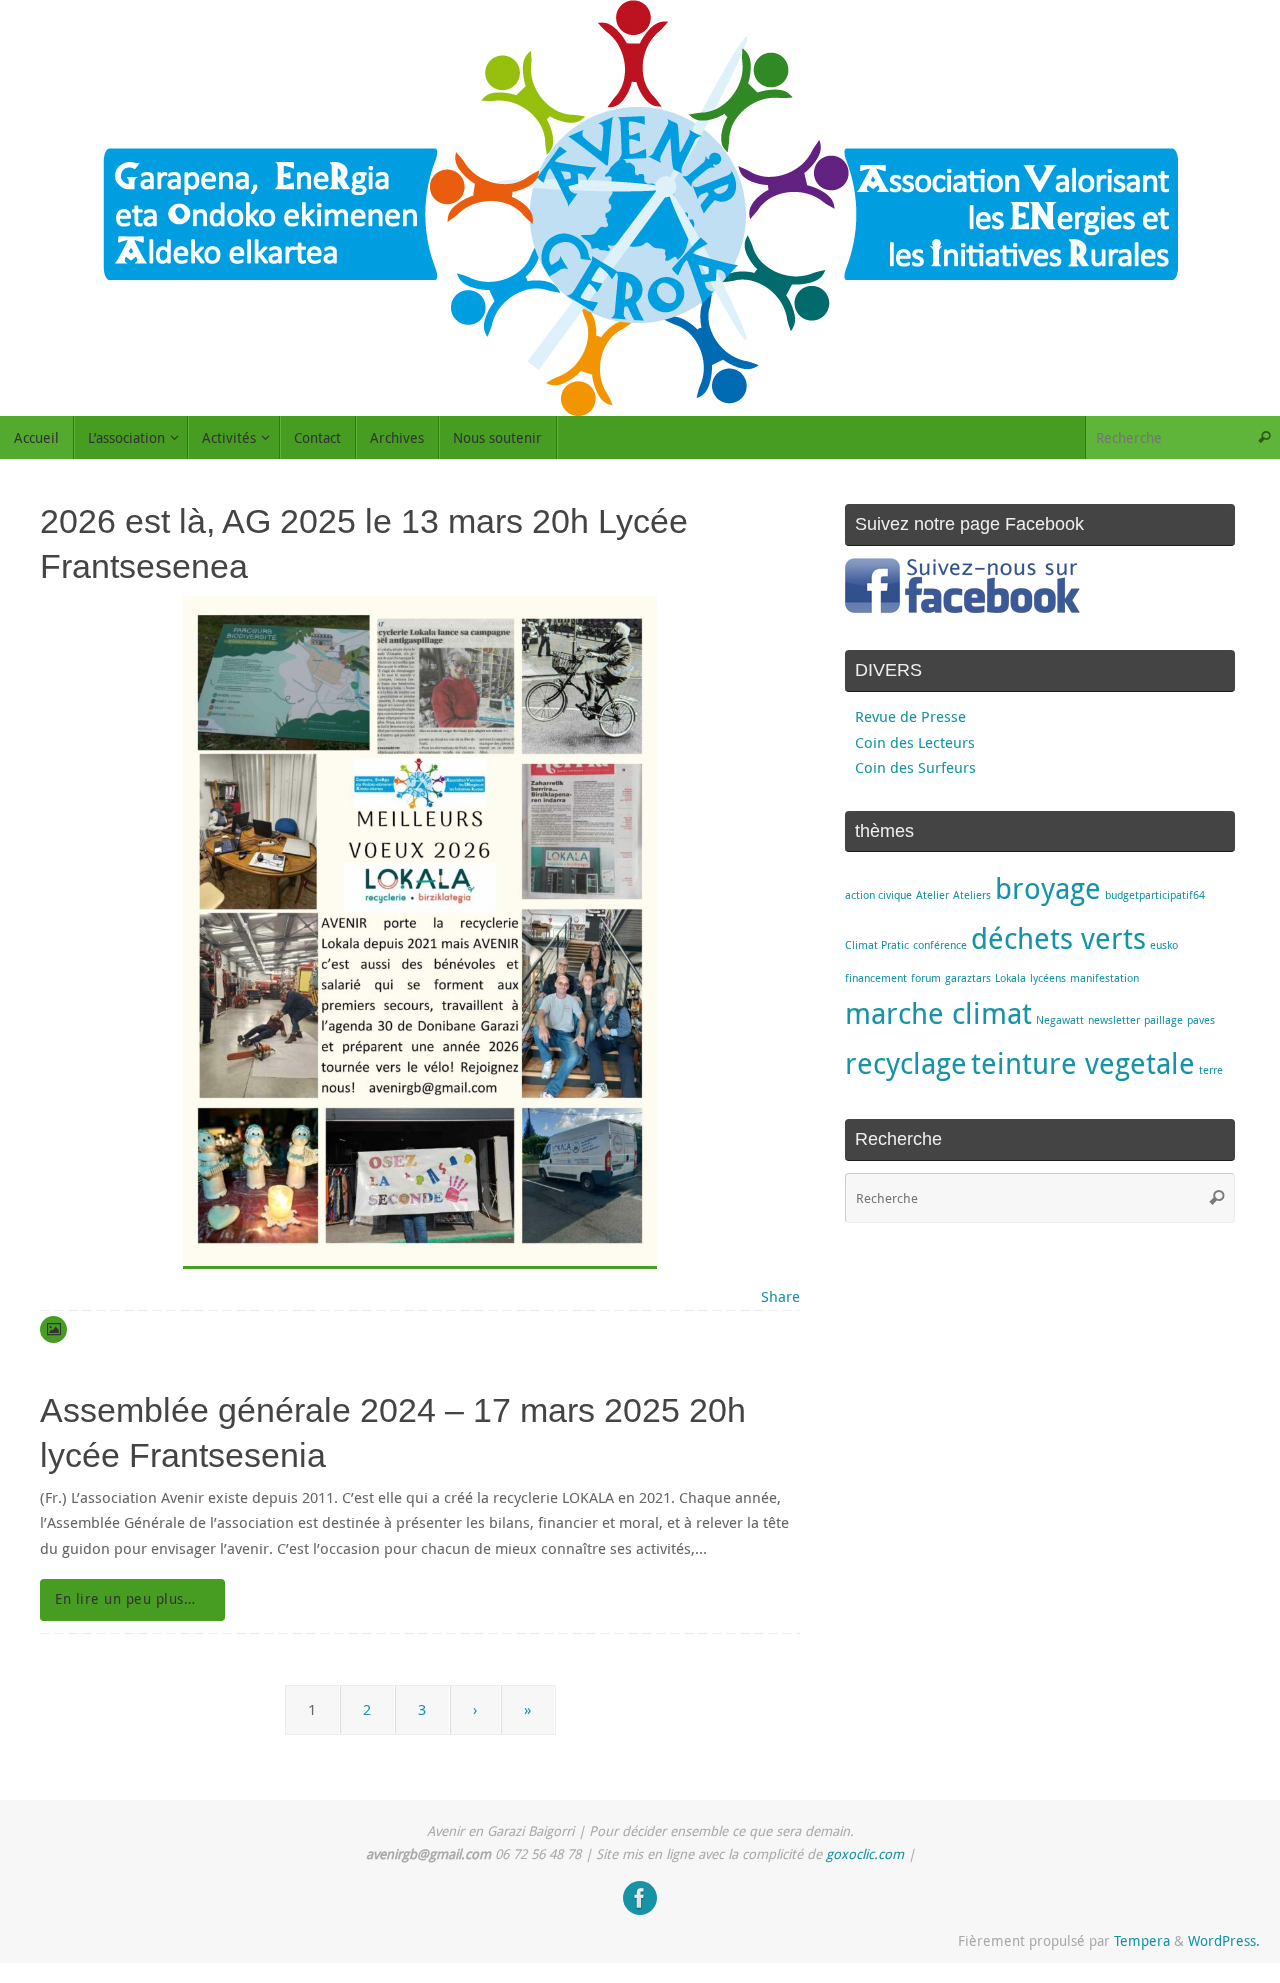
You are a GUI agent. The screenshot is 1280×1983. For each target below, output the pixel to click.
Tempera (1142, 1941)
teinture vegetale (1083, 1063)
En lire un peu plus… (125, 1599)
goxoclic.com (865, 1854)
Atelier (932, 895)
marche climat (938, 1013)
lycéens (1048, 978)
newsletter (1114, 1020)
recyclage (906, 1063)
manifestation (1104, 978)
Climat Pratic (877, 945)
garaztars (968, 978)
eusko (1164, 945)
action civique (878, 895)
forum (926, 978)
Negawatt (1060, 1020)
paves (1201, 1020)
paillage (1163, 1020)
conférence (940, 945)
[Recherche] (1264, 437)
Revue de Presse (910, 716)
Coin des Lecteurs (915, 742)
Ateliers (972, 895)
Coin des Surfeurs (915, 767)
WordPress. (1224, 1941)
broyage (1048, 888)
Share (780, 1296)
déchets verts (1058, 938)
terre (1211, 1070)
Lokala (1010, 978)
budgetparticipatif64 (1155, 895)
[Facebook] (640, 1898)
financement (876, 978)
